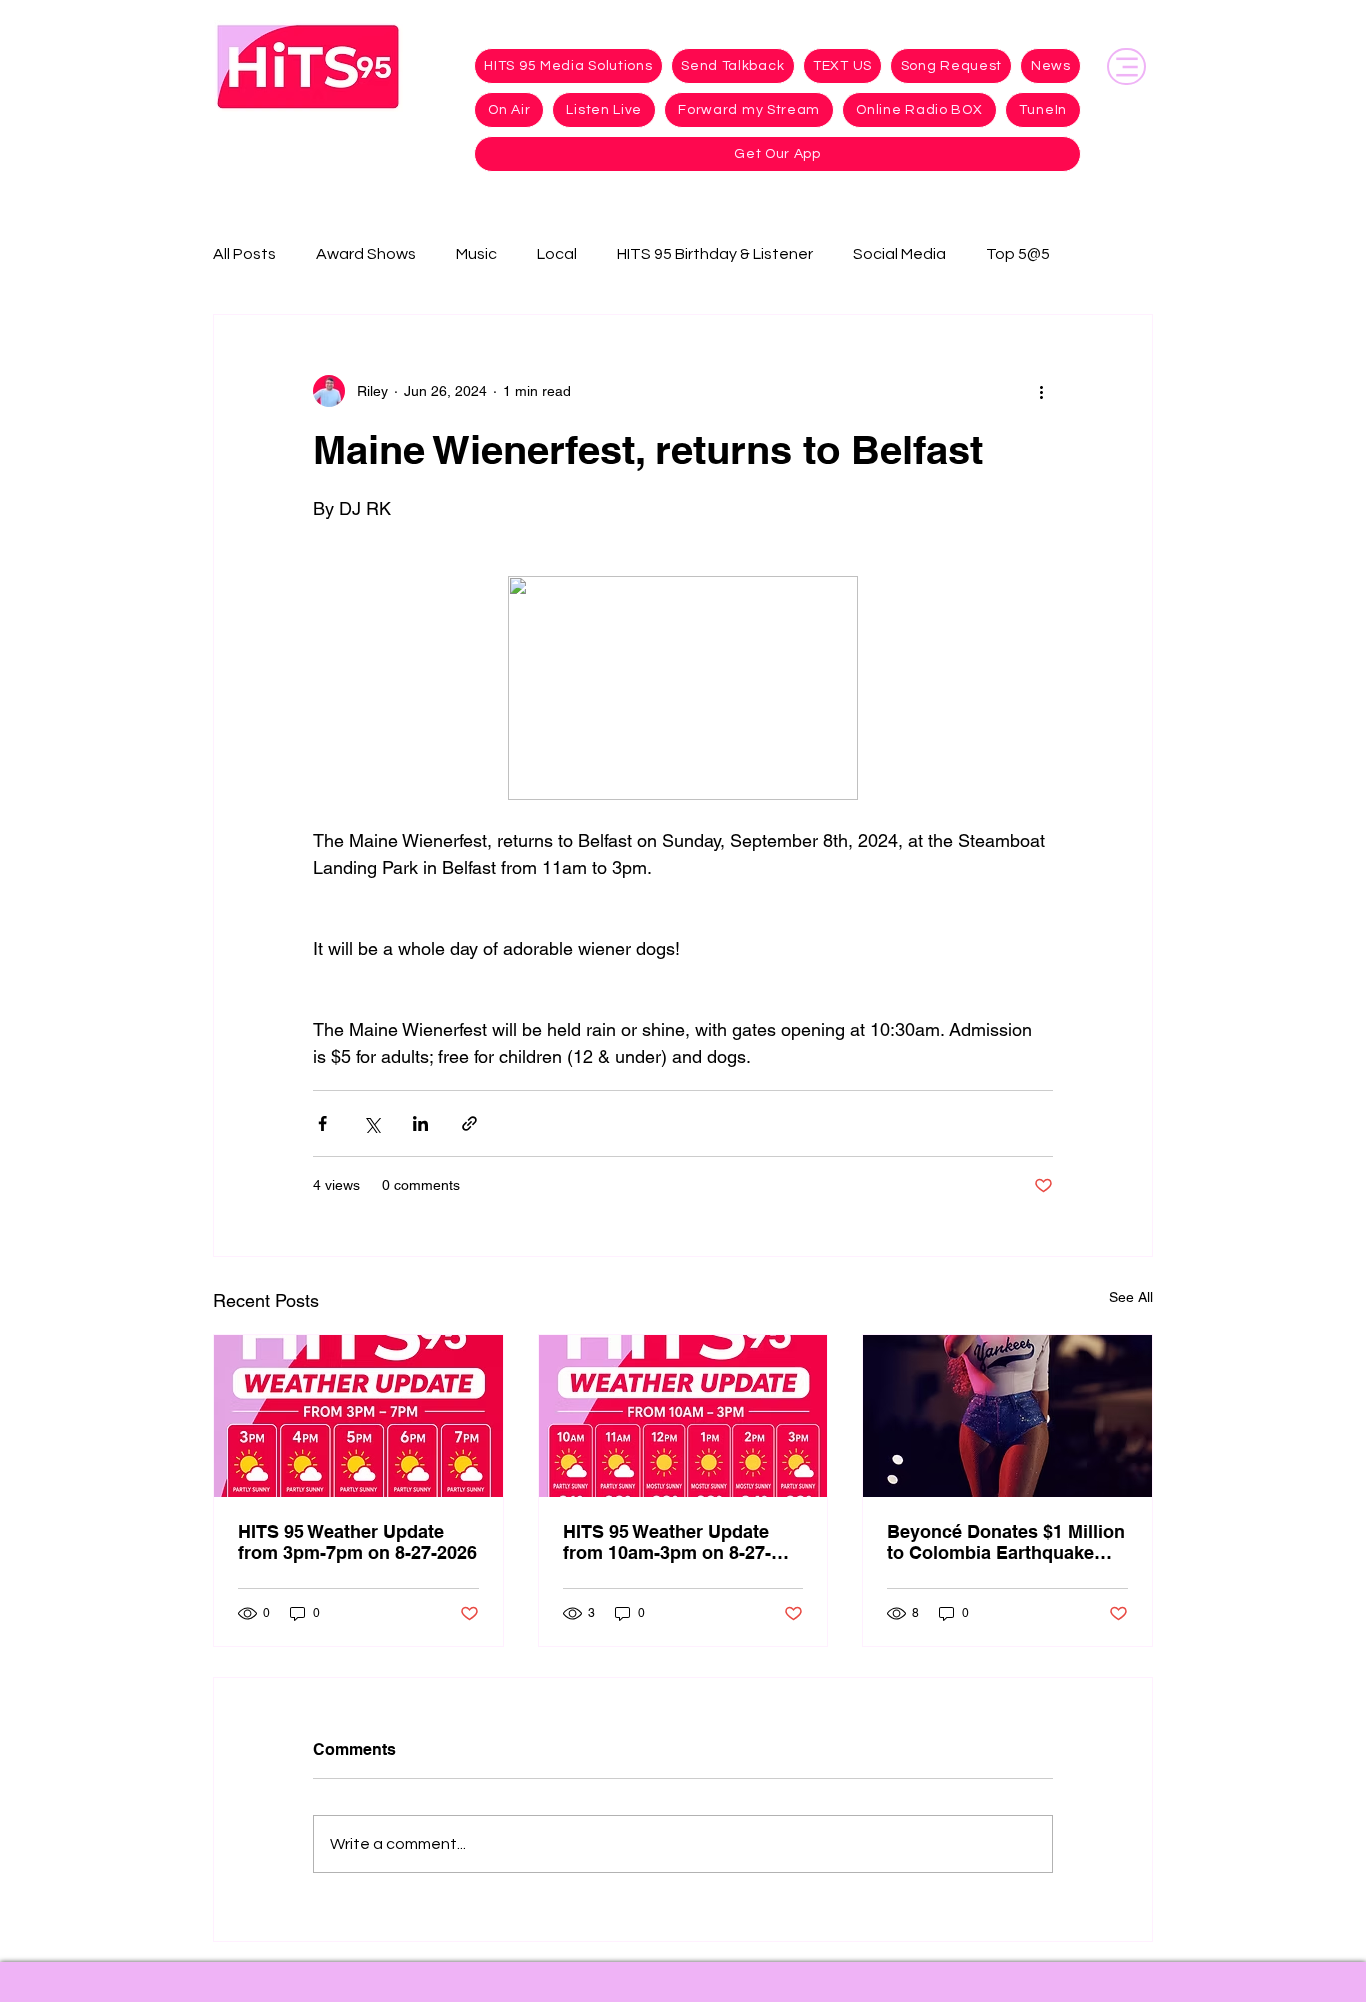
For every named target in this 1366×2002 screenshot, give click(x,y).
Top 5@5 (1018, 254)
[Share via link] (469, 1123)
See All (1131, 1297)
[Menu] (1126, 66)
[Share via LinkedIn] (420, 1123)
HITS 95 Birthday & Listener (715, 254)
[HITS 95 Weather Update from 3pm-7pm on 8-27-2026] (358, 1416)
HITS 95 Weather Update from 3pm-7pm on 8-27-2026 (357, 1542)
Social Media (899, 254)
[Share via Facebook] (322, 1123)
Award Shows (366, 254)
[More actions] (1041, 391)
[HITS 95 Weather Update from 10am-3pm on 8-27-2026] (683, 1416)
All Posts (244, 254)
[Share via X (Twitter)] (371, 1123)
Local (557, 254)
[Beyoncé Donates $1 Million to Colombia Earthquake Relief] (1007, 1416)
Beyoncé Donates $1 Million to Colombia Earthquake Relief (1006, 1542)
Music (476, 254)
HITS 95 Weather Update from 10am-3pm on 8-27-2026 (667, 1542)
